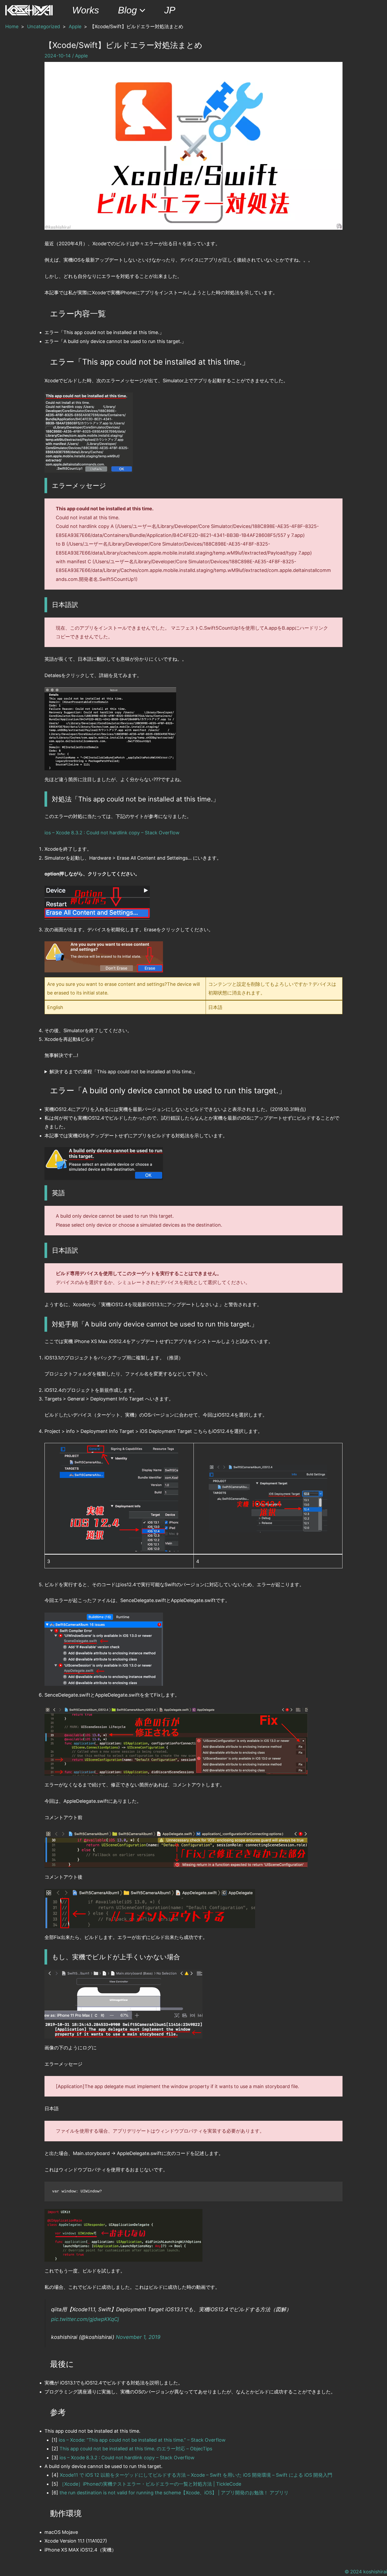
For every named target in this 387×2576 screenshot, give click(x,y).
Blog (127, 10)
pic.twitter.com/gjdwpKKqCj (85, 2319)
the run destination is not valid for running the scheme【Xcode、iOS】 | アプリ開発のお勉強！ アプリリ (174, 2493)
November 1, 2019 (138, 2337)
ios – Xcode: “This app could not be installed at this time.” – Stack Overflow (142, 2440)
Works (86, 10)
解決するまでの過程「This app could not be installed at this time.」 (123, 1072)
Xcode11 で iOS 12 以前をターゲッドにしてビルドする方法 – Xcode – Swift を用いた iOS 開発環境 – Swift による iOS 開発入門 (196, 2475)
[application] (141, 10)
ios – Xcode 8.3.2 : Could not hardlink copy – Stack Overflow (112, 833)
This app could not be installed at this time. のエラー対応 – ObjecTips (136, 2449)
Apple (81, 56)
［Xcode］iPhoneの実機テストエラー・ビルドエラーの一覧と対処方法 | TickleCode (150, 2484)
